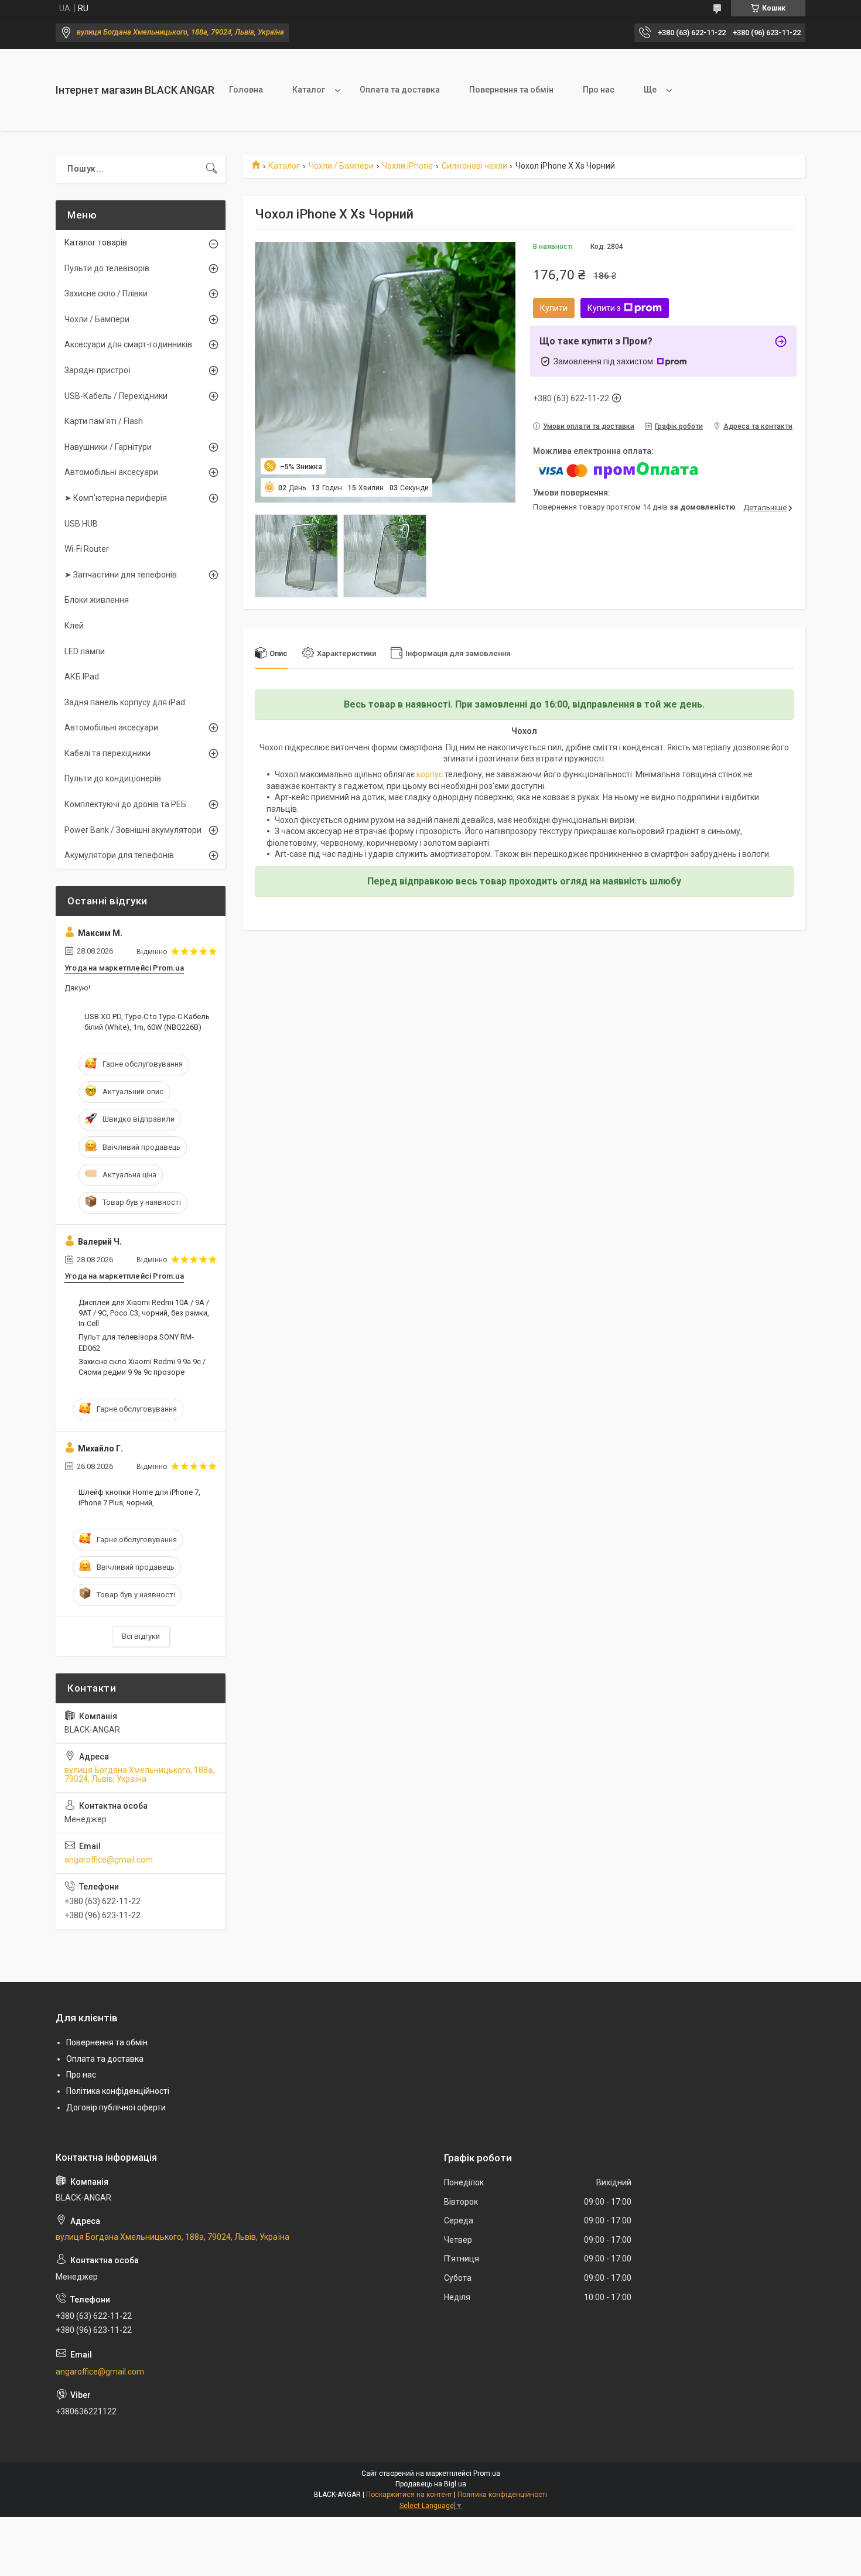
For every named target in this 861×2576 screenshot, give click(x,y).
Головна (246, 90)
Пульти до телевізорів (107, 268)
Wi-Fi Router (87, 549)
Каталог (309, 90)
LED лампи (85, 651)
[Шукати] (211, 169)
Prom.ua (487, 2473)
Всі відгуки (141, 1636)
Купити (554, 308)
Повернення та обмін (511, 90)
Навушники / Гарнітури (108, 447)
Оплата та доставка (400, 90)
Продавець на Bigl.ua (431, 2484)
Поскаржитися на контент (409, 2495)
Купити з (604, 308)
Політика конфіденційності (118, 2091)
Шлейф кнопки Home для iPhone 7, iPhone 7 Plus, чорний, (139, 1497)
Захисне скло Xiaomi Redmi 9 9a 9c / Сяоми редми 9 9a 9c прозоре (142, 1367)
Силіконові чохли (474, 166)
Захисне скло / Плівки (106, 293)
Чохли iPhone (407, 166)
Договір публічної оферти (116, 2107)
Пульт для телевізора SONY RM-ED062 (136, 1342)
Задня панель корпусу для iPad (125, 702)
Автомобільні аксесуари (111, 472)
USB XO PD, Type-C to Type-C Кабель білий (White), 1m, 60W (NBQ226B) (147, 1022)
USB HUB (81, 524)
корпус (430, 774)
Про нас (599, 90)
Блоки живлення (97, 600)
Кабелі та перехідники (107, 753)
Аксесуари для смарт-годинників (128, 344)
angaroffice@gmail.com (109, 1860)
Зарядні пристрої (98, 370)
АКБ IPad (82, 677)
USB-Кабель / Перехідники (116, 396)
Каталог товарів (96, 242)
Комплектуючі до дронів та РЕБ (125, 804)
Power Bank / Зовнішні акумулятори (133, 830)
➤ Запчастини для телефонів (121, 575)
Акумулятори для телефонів (119, 855)
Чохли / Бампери (341, 166)
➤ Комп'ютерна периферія (116, 498)
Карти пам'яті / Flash (104, 421)
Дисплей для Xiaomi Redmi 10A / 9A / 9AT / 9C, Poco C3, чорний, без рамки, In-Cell (144, 1313)
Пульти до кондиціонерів (113, 778)
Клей (74, 626)
